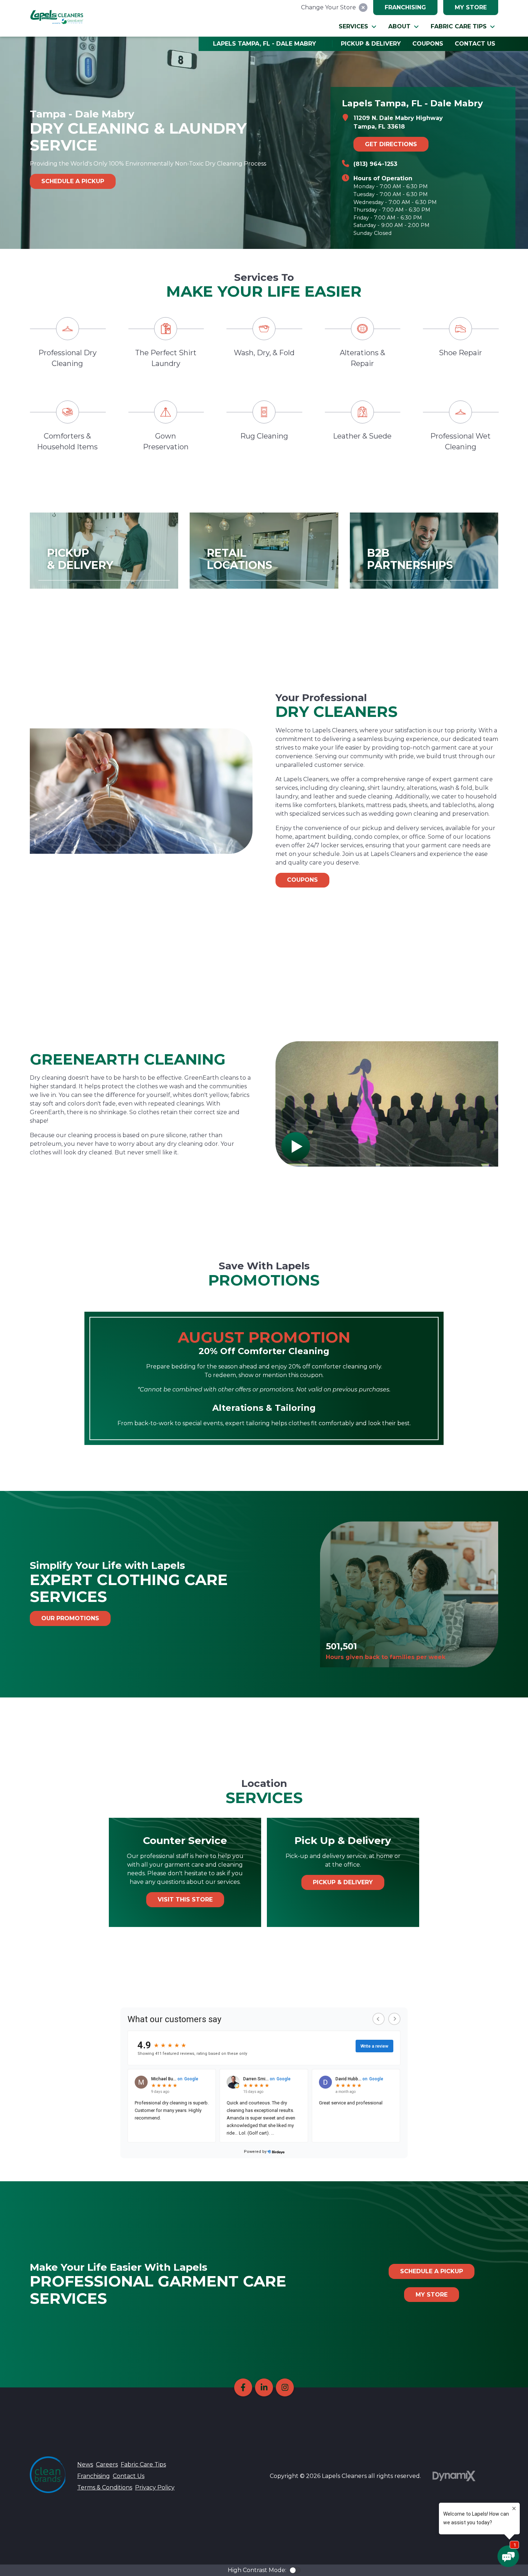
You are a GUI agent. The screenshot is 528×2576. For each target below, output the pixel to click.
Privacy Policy (155, 2487)
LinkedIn (264, 2387)
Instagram (285, 2387)
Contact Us (129, 2476)
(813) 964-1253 (375, 164)
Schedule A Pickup (432, 2271)
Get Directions (391, 144)
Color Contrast (295, 2570)
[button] (358, 27)
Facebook (243, 2387)
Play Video (296, 1146)
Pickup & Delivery (343, 1882)
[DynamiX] (454, 2476)
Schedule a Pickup (73, 181)
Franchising (405, 7)
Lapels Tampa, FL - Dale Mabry (265, 44)
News (85, 2464)
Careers (107, 2464)
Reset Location (363, 8)
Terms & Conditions (105, 2487)
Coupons (302, 880)
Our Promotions (70, 1618)
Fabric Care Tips (143, 2464)
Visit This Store (185, 1899)
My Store (471, 7)
